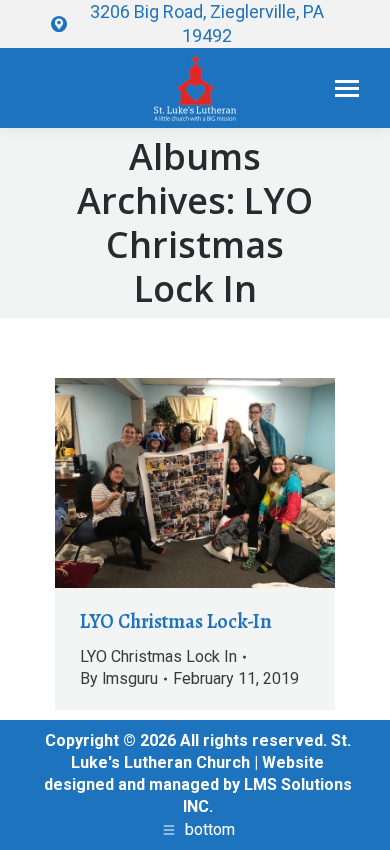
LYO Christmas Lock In (158, 656)
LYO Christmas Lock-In (176, 621)
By (119, 678)
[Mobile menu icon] (347, 88)
